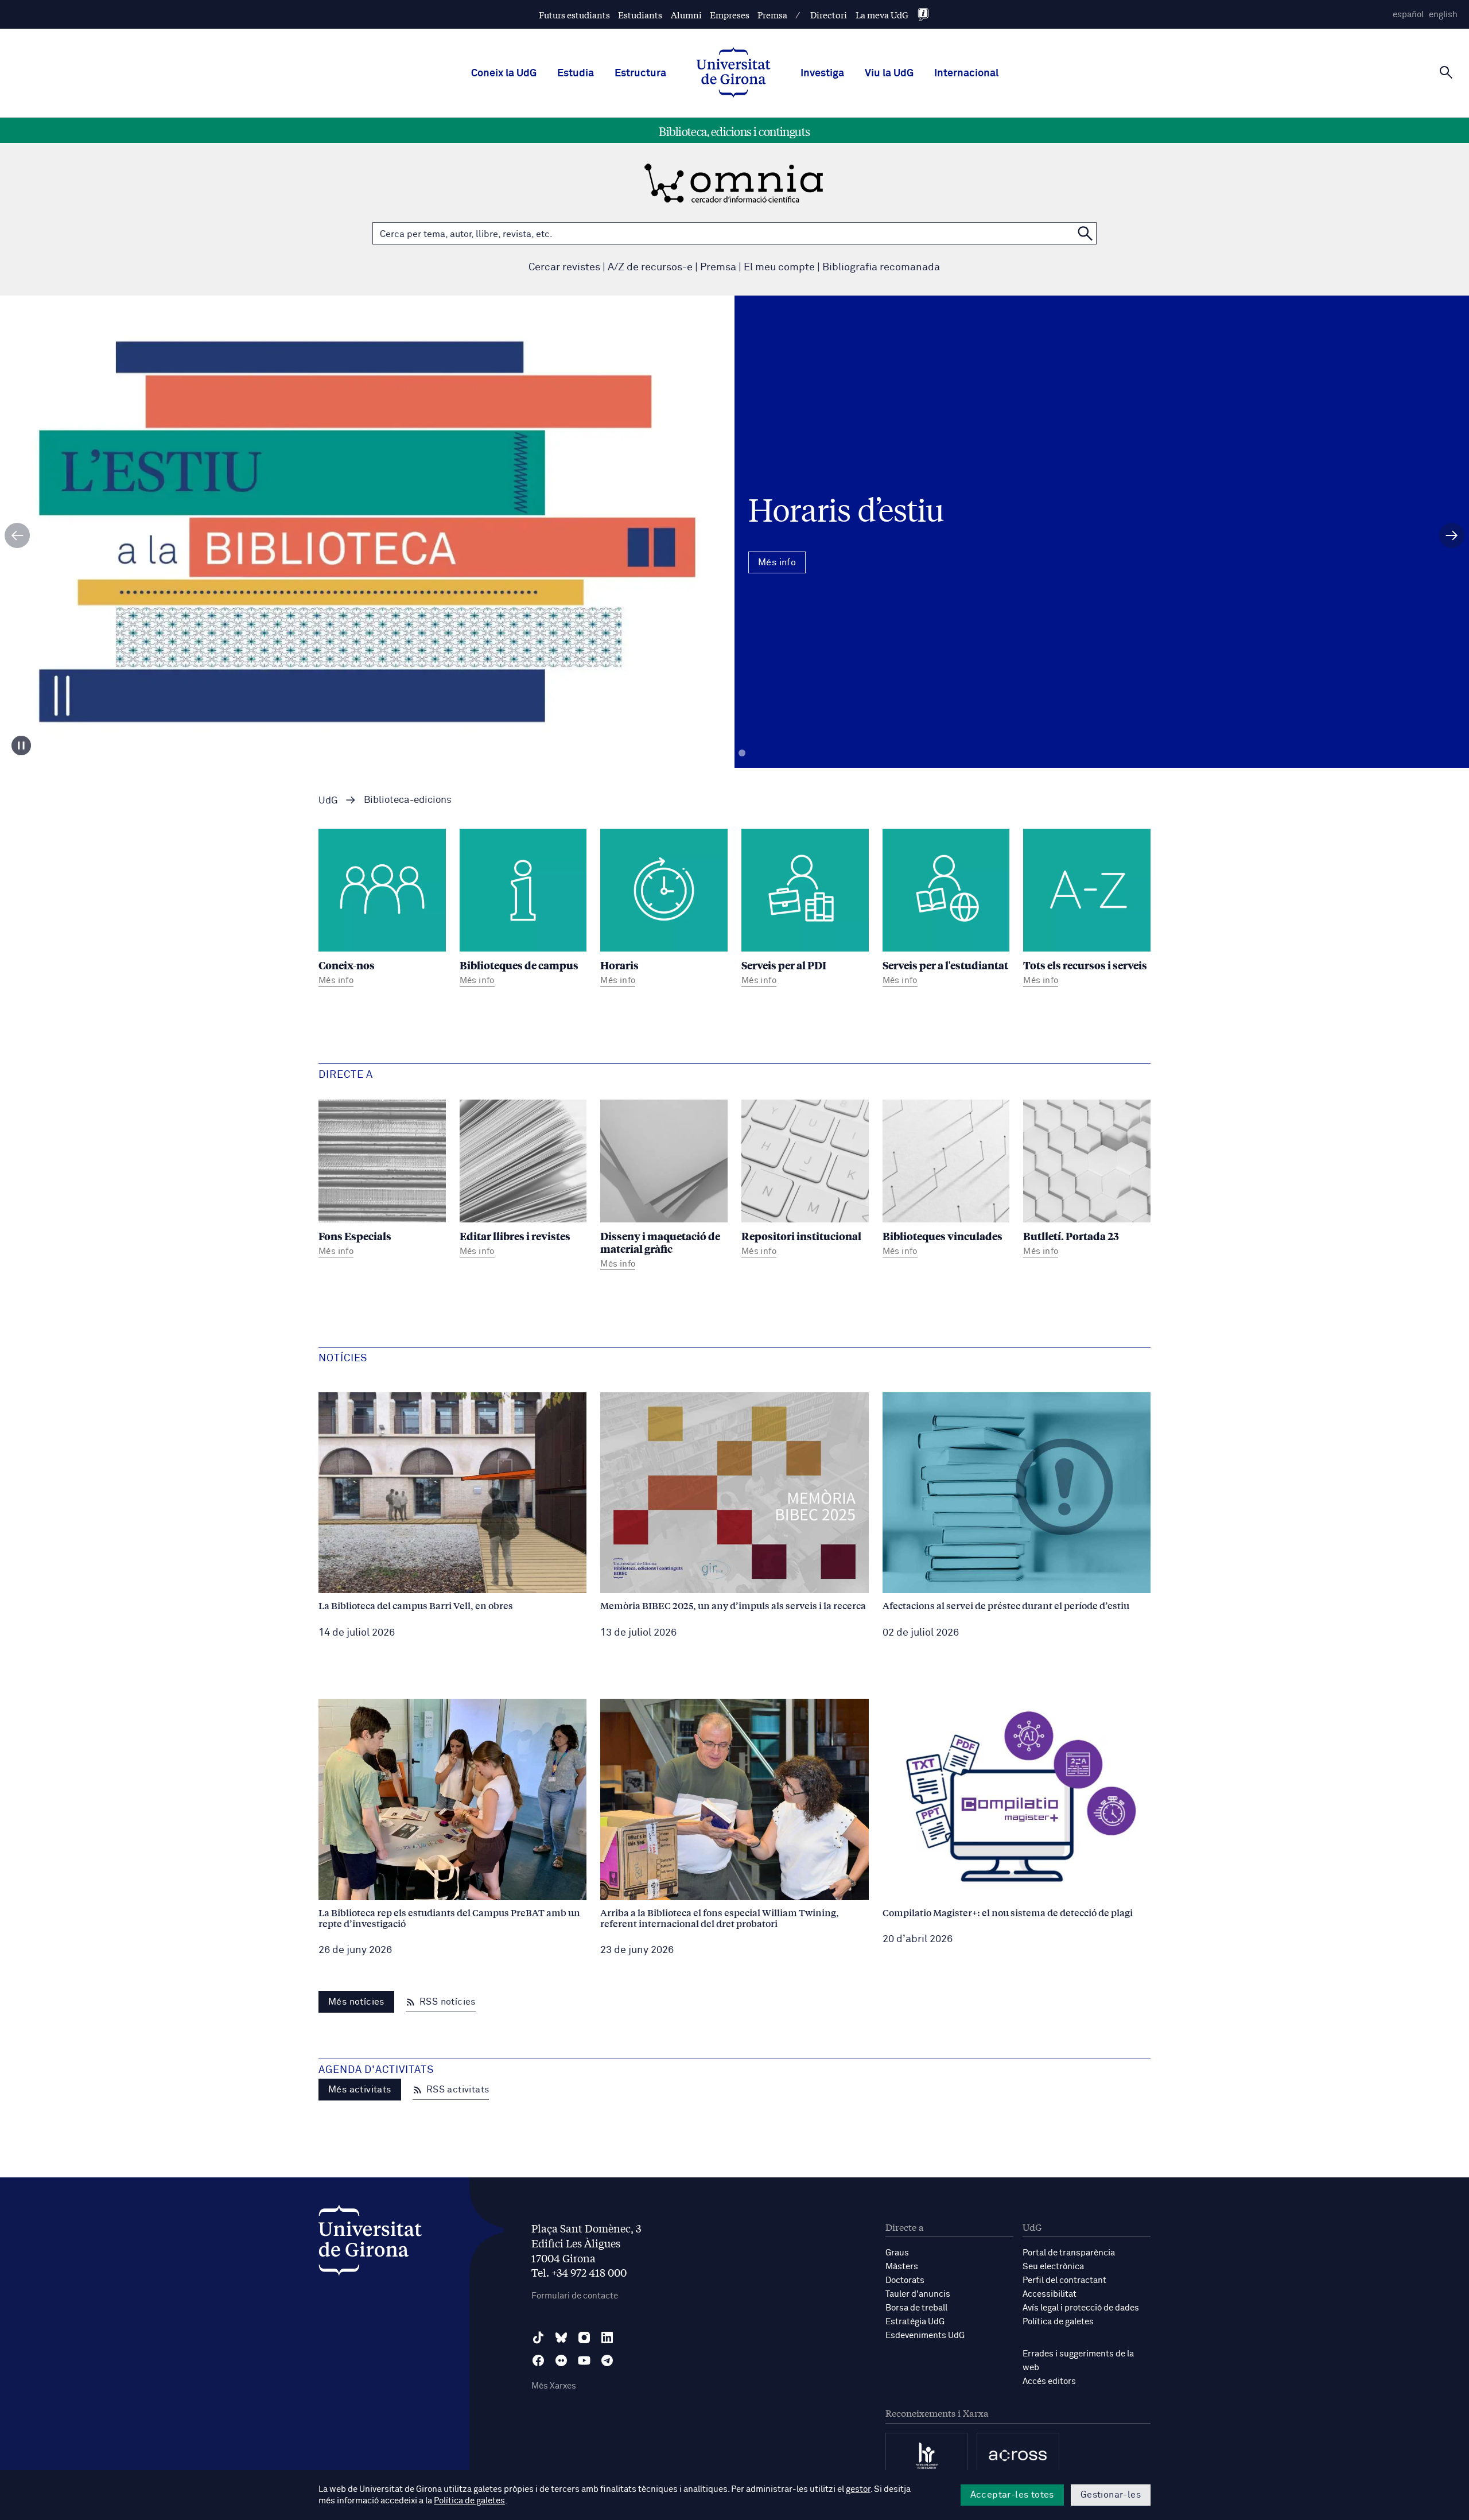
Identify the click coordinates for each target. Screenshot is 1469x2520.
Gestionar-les (1111, 2495)
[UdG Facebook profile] (538, 2360)
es (1408, 15)
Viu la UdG (889, 73)
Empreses (730, 15)
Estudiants (640, 15)
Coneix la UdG (504, 73)
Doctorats (905, 2280)
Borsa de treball (916, 2308)
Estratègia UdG (915, 2322)
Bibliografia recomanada (881, 267)
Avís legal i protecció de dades (1081, 2308)
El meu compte (779, 267)
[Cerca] (1446, 72)
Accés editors (1049, 2381)
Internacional (966, 73)
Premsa (772, 15)
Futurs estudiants (574, 15)
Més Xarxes (554, 2386)
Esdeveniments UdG (925, 2335)
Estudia (576, 73)
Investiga (822, 73)
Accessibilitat (1050, 2294)
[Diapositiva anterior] (17, 535)
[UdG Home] (733, 73)
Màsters (902, 2267)
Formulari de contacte (575, 2296)
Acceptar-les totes (1012, 2495)
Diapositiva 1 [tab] (727, 753)
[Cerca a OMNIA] (1085, 233)
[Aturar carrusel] (21, 745)
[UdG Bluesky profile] (561, 2337)
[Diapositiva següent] (1452, 535)
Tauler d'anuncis (918, 2294)
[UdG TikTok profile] (538, 2337)
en (1443, 15)
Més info (734, 581)
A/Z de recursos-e (650, 267)
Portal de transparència (1069, 2253)
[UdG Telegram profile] (607, 2360)
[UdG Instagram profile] (584, 2337)
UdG (328, 801)
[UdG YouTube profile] (584, 2360)
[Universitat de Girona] (370, 2243)
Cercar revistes (564, 267)
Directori (829, 15)
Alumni (686, 15)
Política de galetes (1058, 2322)
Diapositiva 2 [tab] (742, 753)
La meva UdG (882, 15)
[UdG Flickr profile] (561, 2360)
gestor (858, 2489)
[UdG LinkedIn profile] (607, 2337)
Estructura (640, 73)
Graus (897, 2253)
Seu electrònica (1053, 2267)
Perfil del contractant (1064, 2280)
